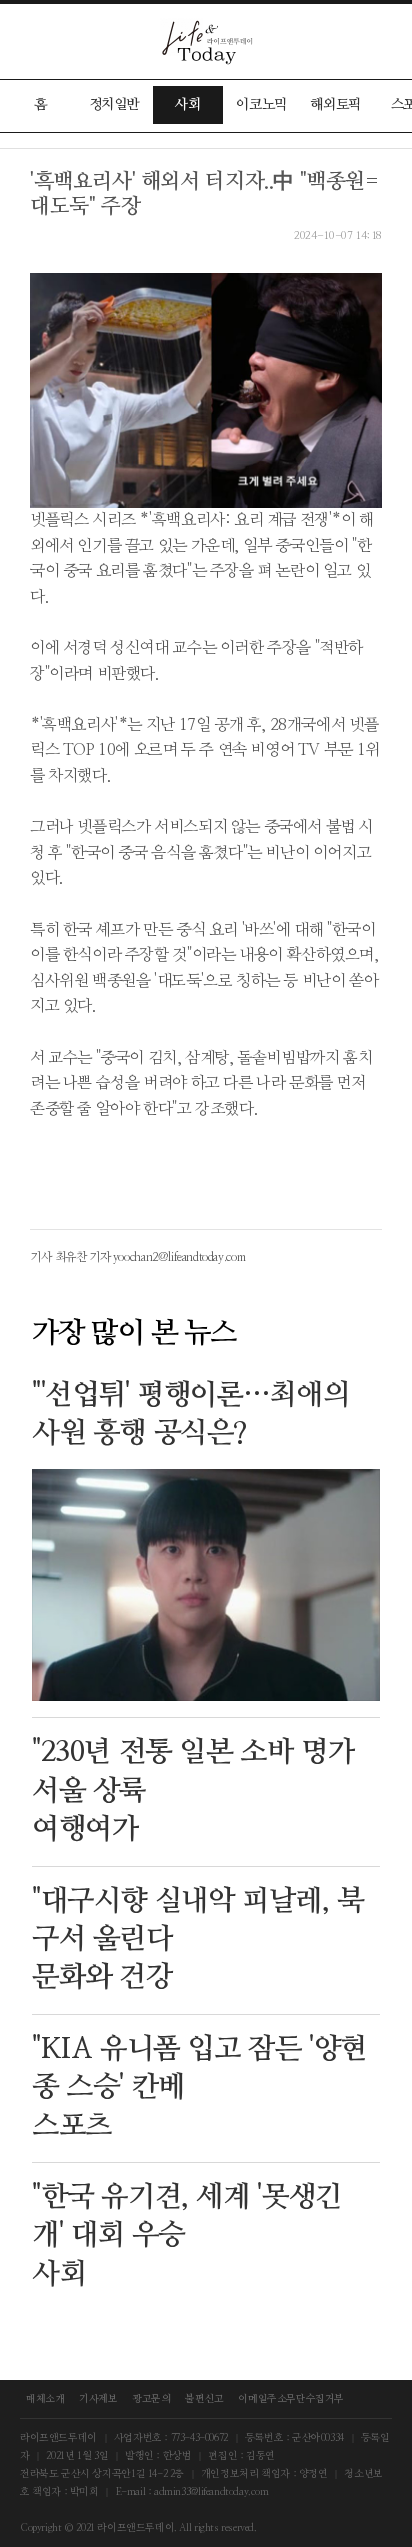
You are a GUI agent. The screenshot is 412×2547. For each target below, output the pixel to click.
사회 (187, 105)
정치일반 (114, 105)
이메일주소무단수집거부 (291, 2399)
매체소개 (45, 2399)
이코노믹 (261, 105)
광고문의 (151, 2399)
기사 (41, 1257)
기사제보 (98, 2399)
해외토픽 (335, 105)
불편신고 (204, 2399)
